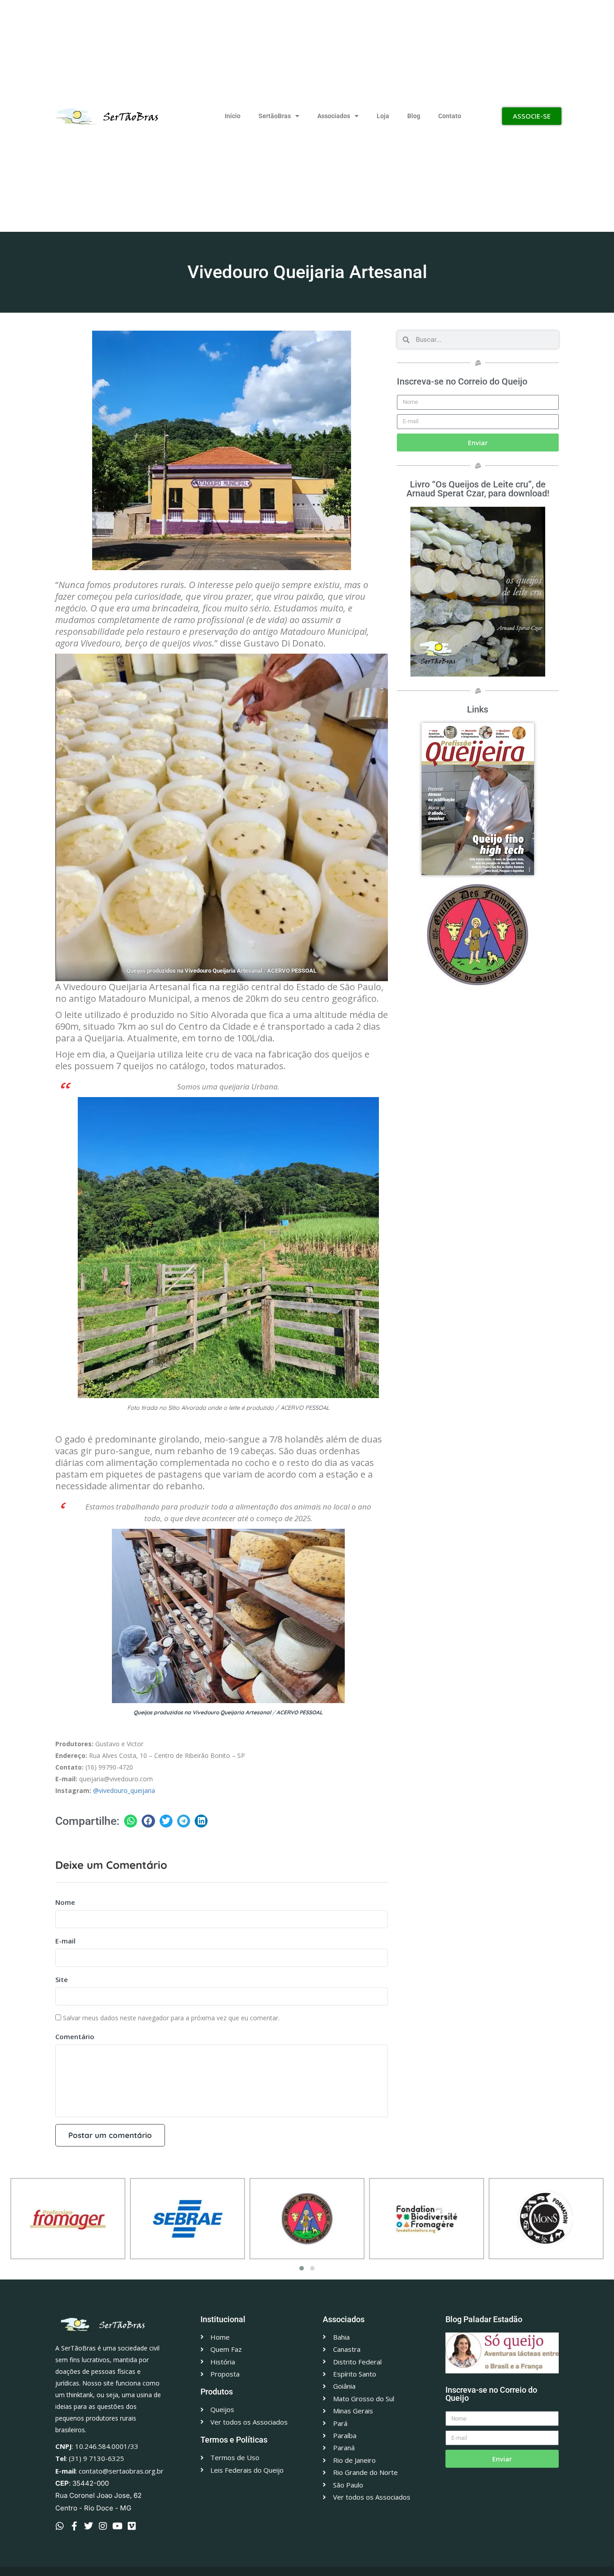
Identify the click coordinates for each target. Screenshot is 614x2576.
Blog (414, 116)
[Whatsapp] (60, 2526)
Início (233, 116)
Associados (334, 116)
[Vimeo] (132, 2526)
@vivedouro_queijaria (124, 1790)
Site (62, 1979)
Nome (65, 1902)
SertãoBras (275, 116)
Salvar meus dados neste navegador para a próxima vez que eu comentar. (171, 2018)
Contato (450, 116)
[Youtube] (117, 2526)
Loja (383, 116)
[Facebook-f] (74, 2526)
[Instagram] (103, 2526)
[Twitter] (89, 2526)
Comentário (75, 2036)
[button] (131, 1821)
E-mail (65, 1941)
